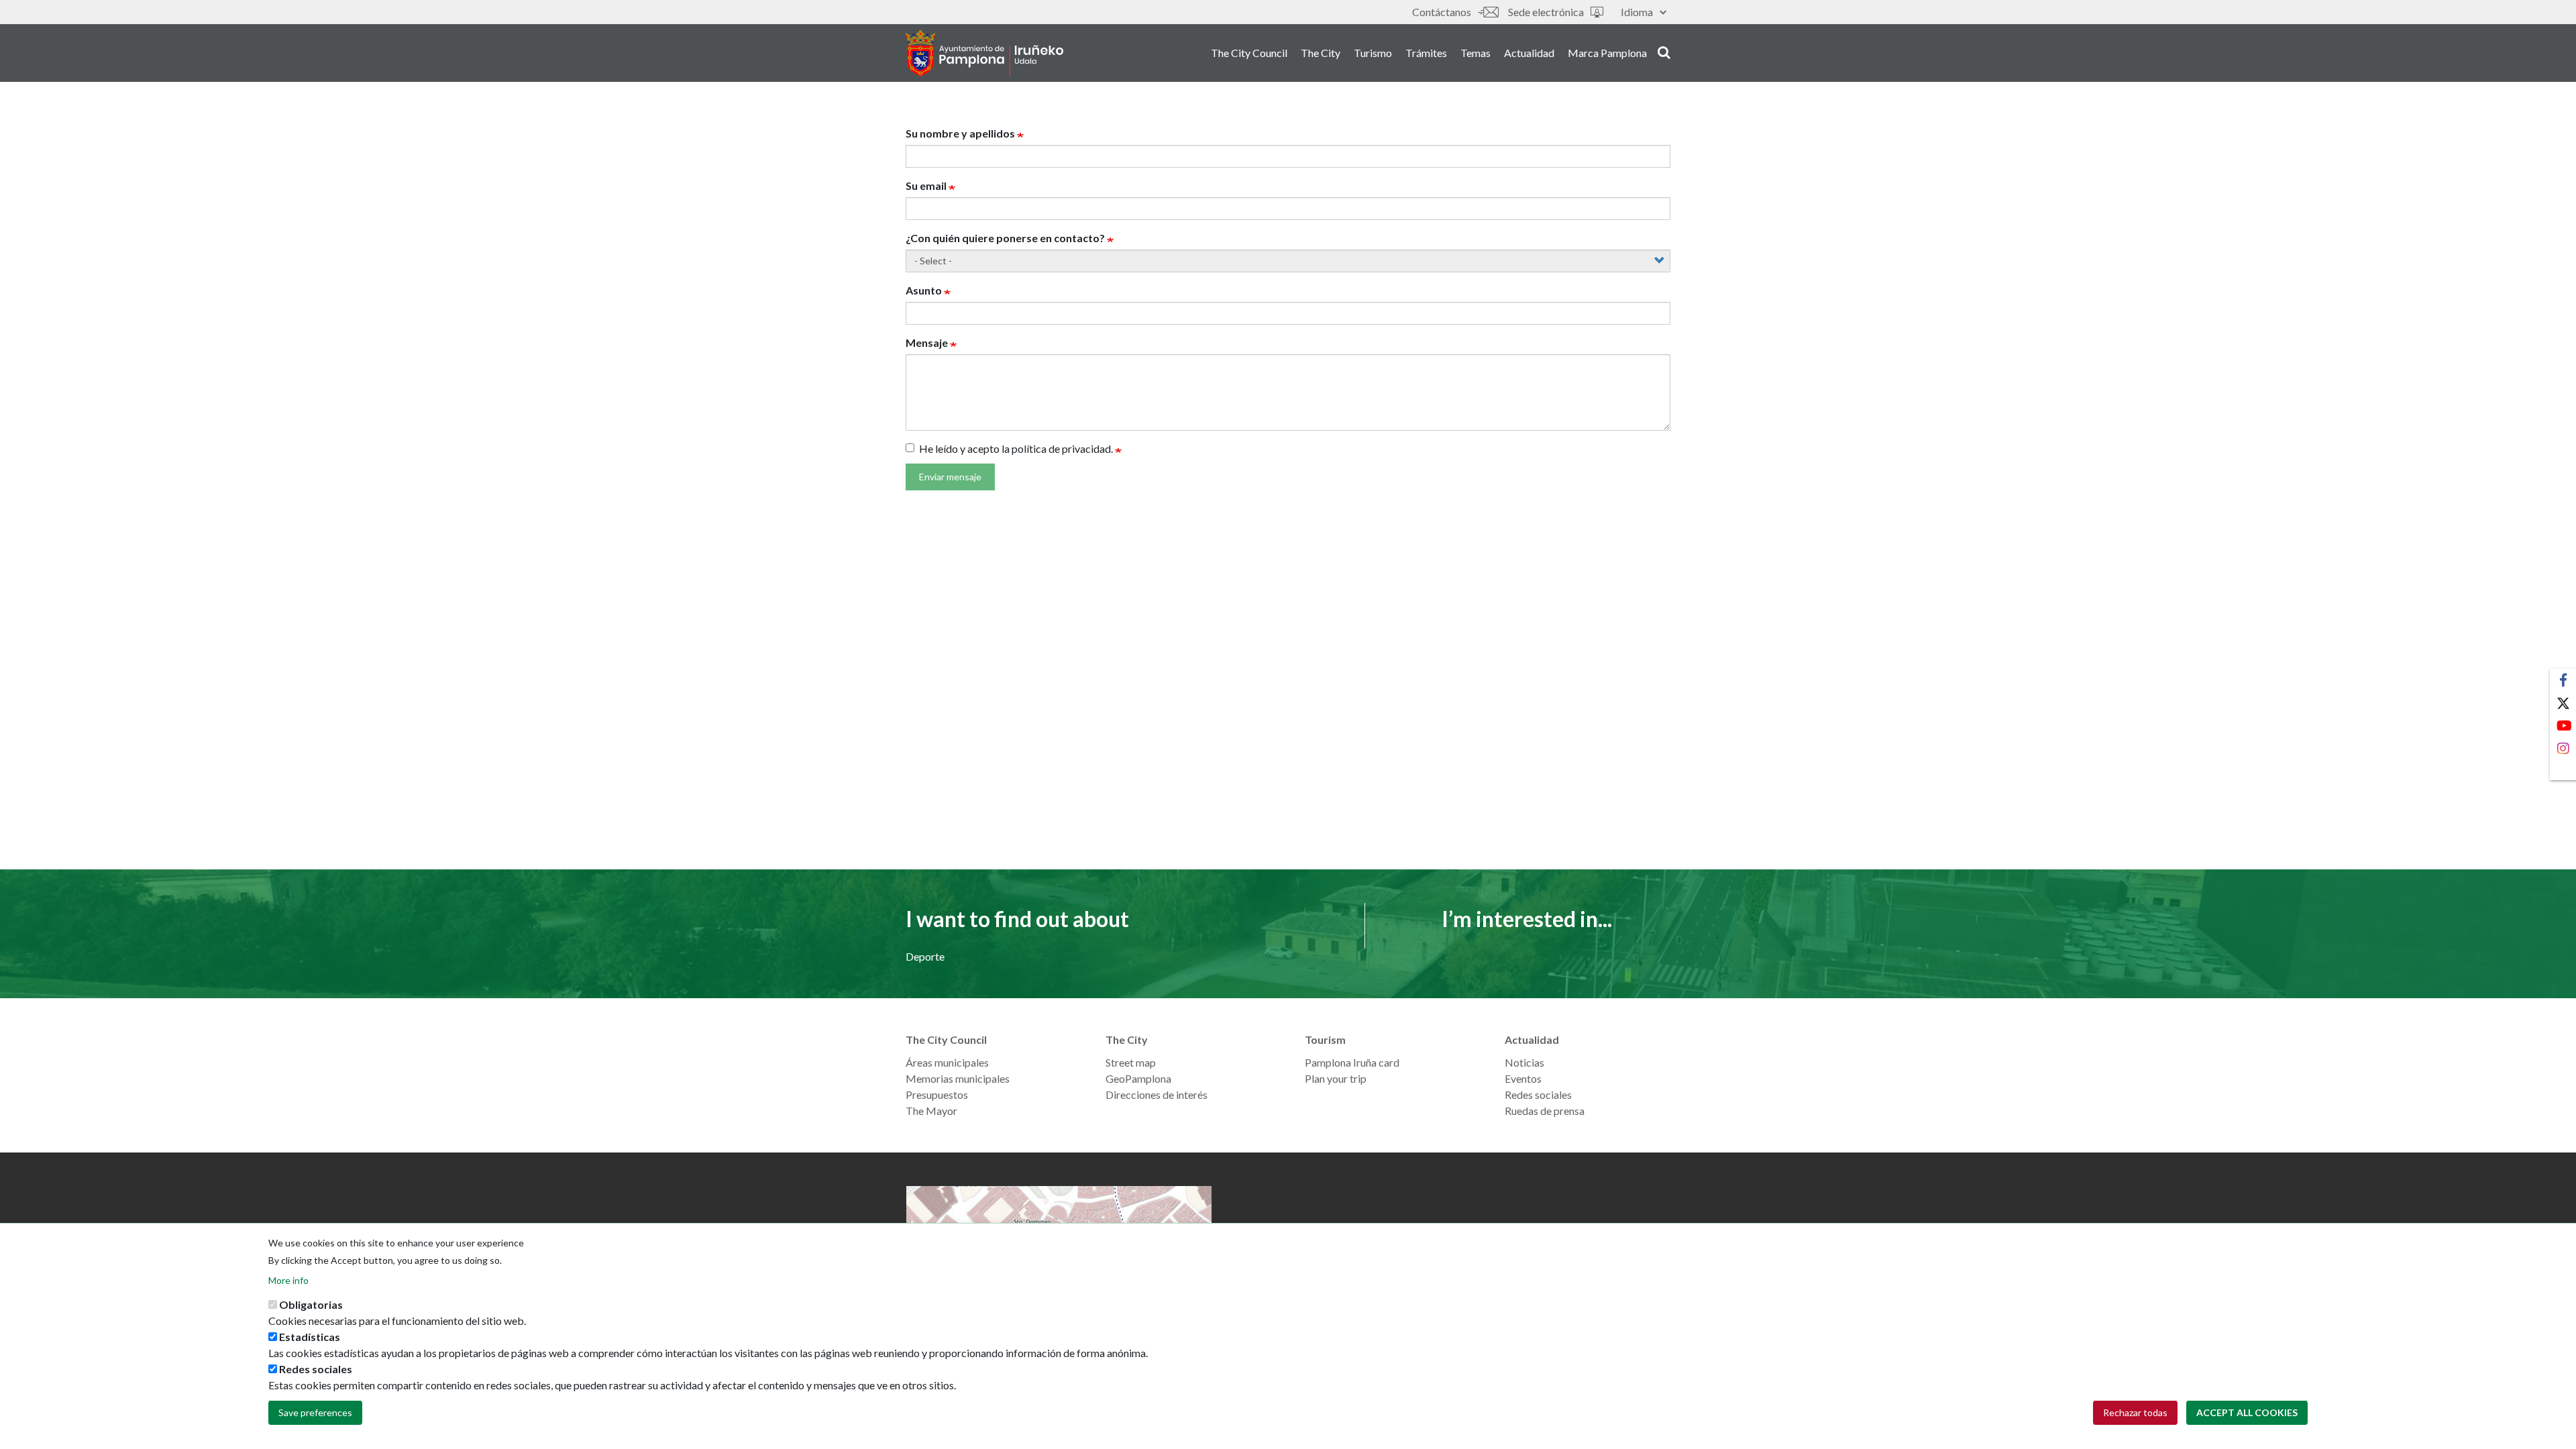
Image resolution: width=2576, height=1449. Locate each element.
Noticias (1524, 1062)
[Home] (984, 53)
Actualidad (1529, 53)
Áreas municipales (947, 1062)
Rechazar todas (2135, 1412)
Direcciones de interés (1157, 1094)
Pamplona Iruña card (1352, 1062)
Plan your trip (1336, 1078)
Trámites (1426, 53)
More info (288, 1280)
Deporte (925, 956)
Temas (1475, 53)
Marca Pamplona (1607, 53)
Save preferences (315, 1412)
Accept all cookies (2247, 1412)
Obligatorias (311, 1304)
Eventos (1523, 1078)
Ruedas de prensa (1545, 1111)
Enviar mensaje (950, 477)
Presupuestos (937, 1094)
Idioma (1637, 12)
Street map (1131, 1062)
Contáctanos (1442, 12)
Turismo (1373, 53)
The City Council (1249, 53)
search (1662, 52)
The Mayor (931, 1111)
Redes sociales (1538, 1094)
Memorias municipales (958, 1078)
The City (1321, 53)
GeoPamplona (1138, 1078)
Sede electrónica (1546, 12)
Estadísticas (310, 1337)
